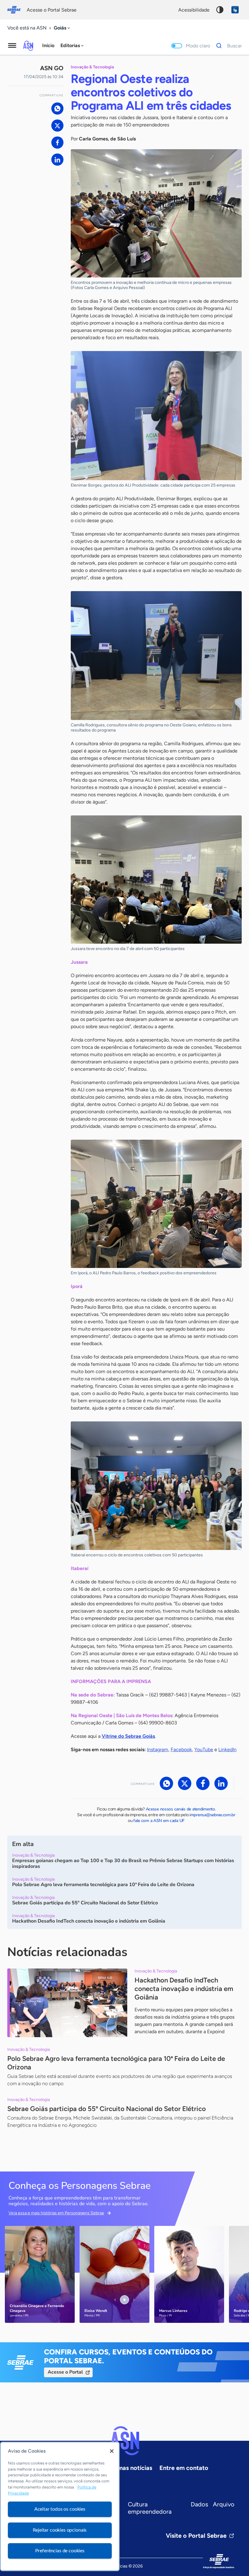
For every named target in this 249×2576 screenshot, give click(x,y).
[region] (60, 2506)
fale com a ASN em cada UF (159, 1821)
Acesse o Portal (65, 2372)
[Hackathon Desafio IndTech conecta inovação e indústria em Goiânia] (67, 2003)
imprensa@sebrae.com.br (212, 1815)
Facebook (181, 1749)
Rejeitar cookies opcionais (60, 2530)
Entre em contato (184, 2468)
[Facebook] (57, 143)
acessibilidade (194, 10)
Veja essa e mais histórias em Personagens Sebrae (56, 2213)
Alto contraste (220, 10)
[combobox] (62, 28)
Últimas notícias (130, 2468)
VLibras (235, 10)
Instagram (158, 1749)
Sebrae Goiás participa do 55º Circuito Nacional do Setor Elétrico (107, 2109)
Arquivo (224, 2504)
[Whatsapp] (57, 108)
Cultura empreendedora (150, 2508)
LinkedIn (227, 1749)
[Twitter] (57, 126)
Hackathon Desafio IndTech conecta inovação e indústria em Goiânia (184, 1989)
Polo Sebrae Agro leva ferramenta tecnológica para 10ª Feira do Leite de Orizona (116, 2063)
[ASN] (124, 2441)
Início (48, 45)
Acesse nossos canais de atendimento (180, 1809)
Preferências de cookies (60, 2551)
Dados (199, 2504)
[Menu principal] (12, 46)
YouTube (204, 1749)
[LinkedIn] (57, 160)
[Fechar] (112, 2451)
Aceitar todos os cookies (60, 2509)
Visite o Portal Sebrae (196, 2536)
